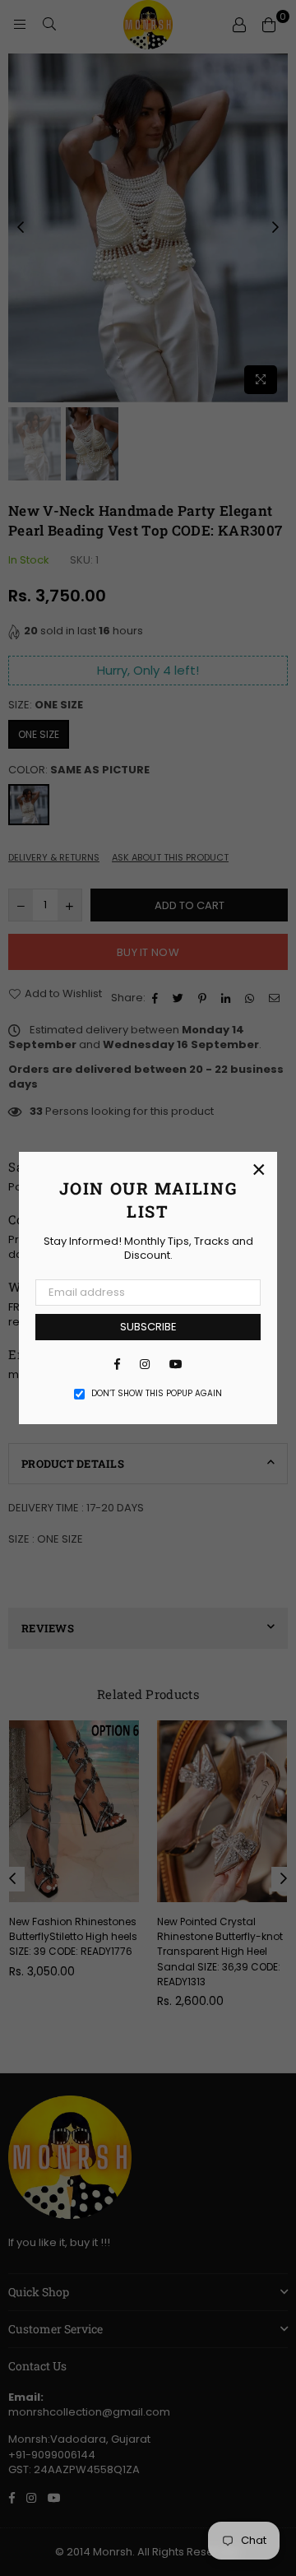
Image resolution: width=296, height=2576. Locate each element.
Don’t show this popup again (157, 1394)
